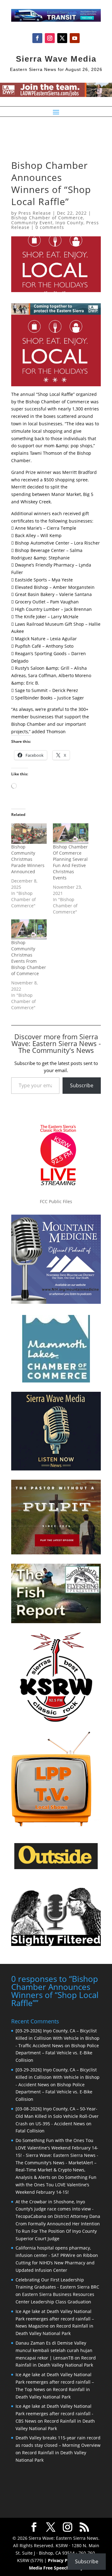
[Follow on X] (62, 38)
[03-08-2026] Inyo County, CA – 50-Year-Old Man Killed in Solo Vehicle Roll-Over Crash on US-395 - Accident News (57, 2116)
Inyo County (69, 223)
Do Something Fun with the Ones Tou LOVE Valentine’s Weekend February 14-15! (56, 2185)
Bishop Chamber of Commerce (47, 218)
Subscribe (82, 1085)
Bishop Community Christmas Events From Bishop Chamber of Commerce (29, 958)
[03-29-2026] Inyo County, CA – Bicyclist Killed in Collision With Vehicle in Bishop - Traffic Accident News (58, 2038)
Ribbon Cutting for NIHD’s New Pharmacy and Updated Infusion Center (57, 2263)
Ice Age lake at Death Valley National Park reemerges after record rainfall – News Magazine (55, 2319)
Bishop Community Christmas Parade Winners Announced (28, 859)
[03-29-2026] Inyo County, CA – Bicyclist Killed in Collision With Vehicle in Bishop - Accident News (58, 2077)
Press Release (35, 213)
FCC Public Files (56, 1201)
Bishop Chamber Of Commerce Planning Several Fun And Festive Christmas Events (70, 862)
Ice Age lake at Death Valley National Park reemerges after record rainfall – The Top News (55, 2382)
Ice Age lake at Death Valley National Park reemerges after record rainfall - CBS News (54, 2414)
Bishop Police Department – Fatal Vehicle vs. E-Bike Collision (57, 2053)
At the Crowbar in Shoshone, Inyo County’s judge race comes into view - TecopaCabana (55, 2209)
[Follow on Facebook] (37, 38)
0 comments (50, 227)
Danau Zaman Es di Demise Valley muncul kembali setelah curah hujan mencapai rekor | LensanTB (54, 2350)
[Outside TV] (56, 1868)
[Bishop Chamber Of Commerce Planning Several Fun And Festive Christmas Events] (71, 833)
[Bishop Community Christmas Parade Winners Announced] (29, 833)
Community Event (32, 223)
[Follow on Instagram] (50, 38)
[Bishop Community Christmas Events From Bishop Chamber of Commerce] (29, 929)
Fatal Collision (30, 2131)
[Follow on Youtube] (75, 38)
